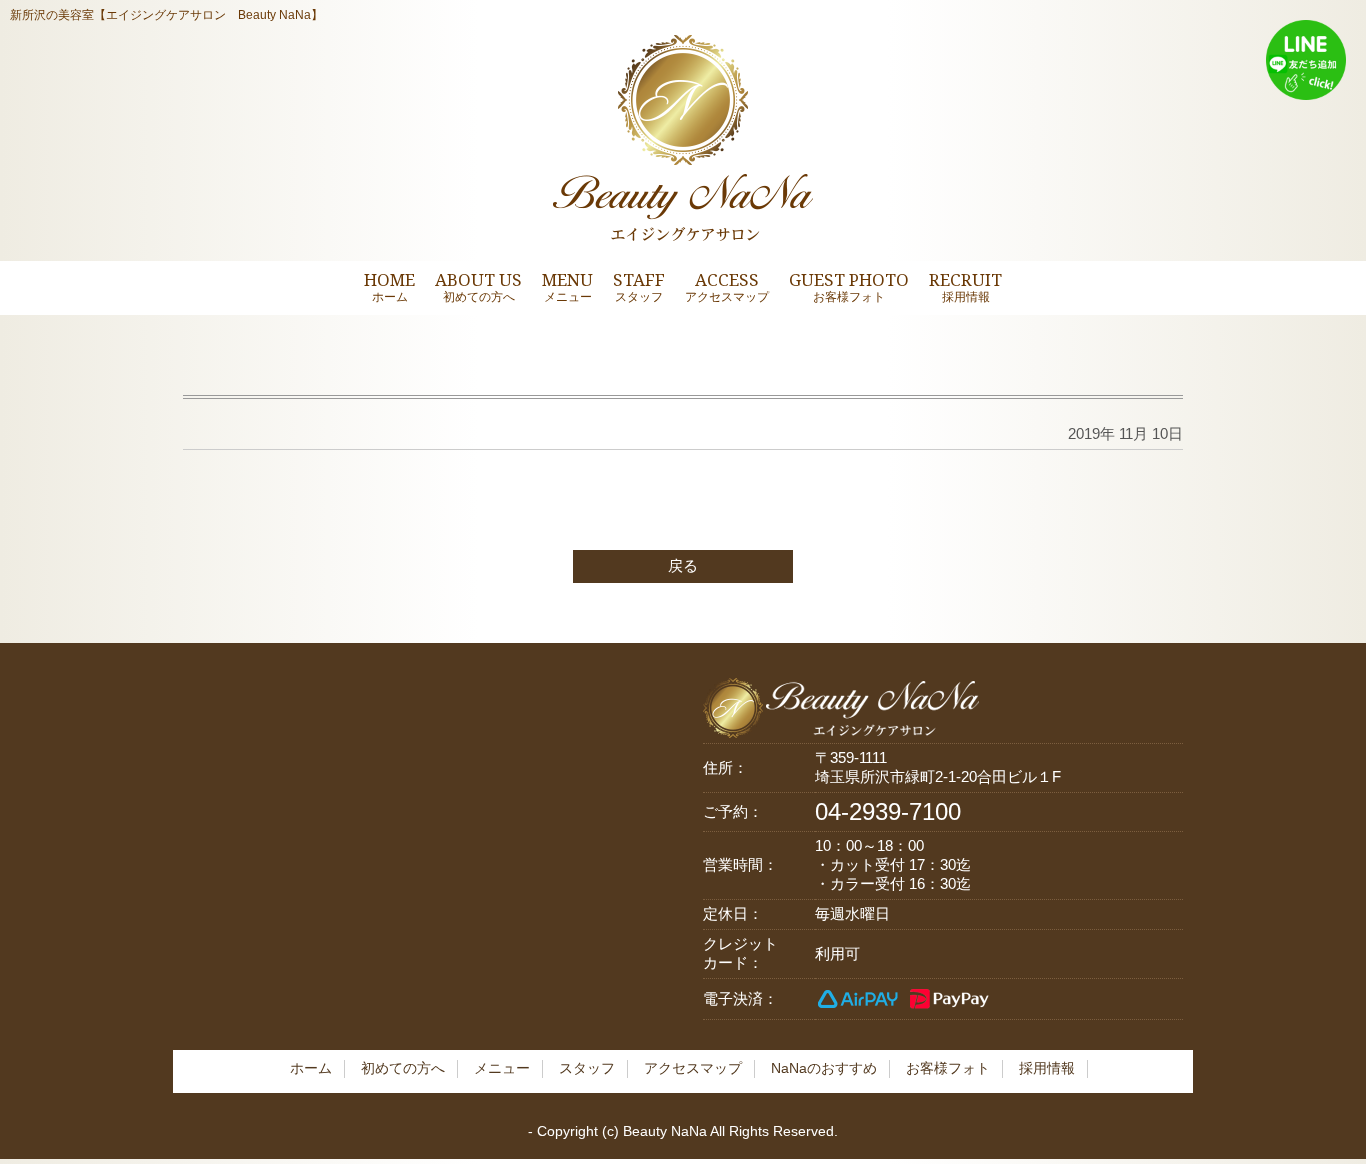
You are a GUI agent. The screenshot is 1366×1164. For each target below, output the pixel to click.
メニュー (502, 1068)
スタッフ (587, 1068)
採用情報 (1047, 1068)
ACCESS (727, 286)
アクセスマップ (693, 1068)
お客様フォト (948, 1068)
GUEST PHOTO (849, 286)
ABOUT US (478, 286)
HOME (389, 286)
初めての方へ (403, 1068)
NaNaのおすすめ (824, 1068)
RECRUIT (965, 286)
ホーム (311, 1068)
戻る (683, 565)
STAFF (639, 286)
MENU (567, 286)
